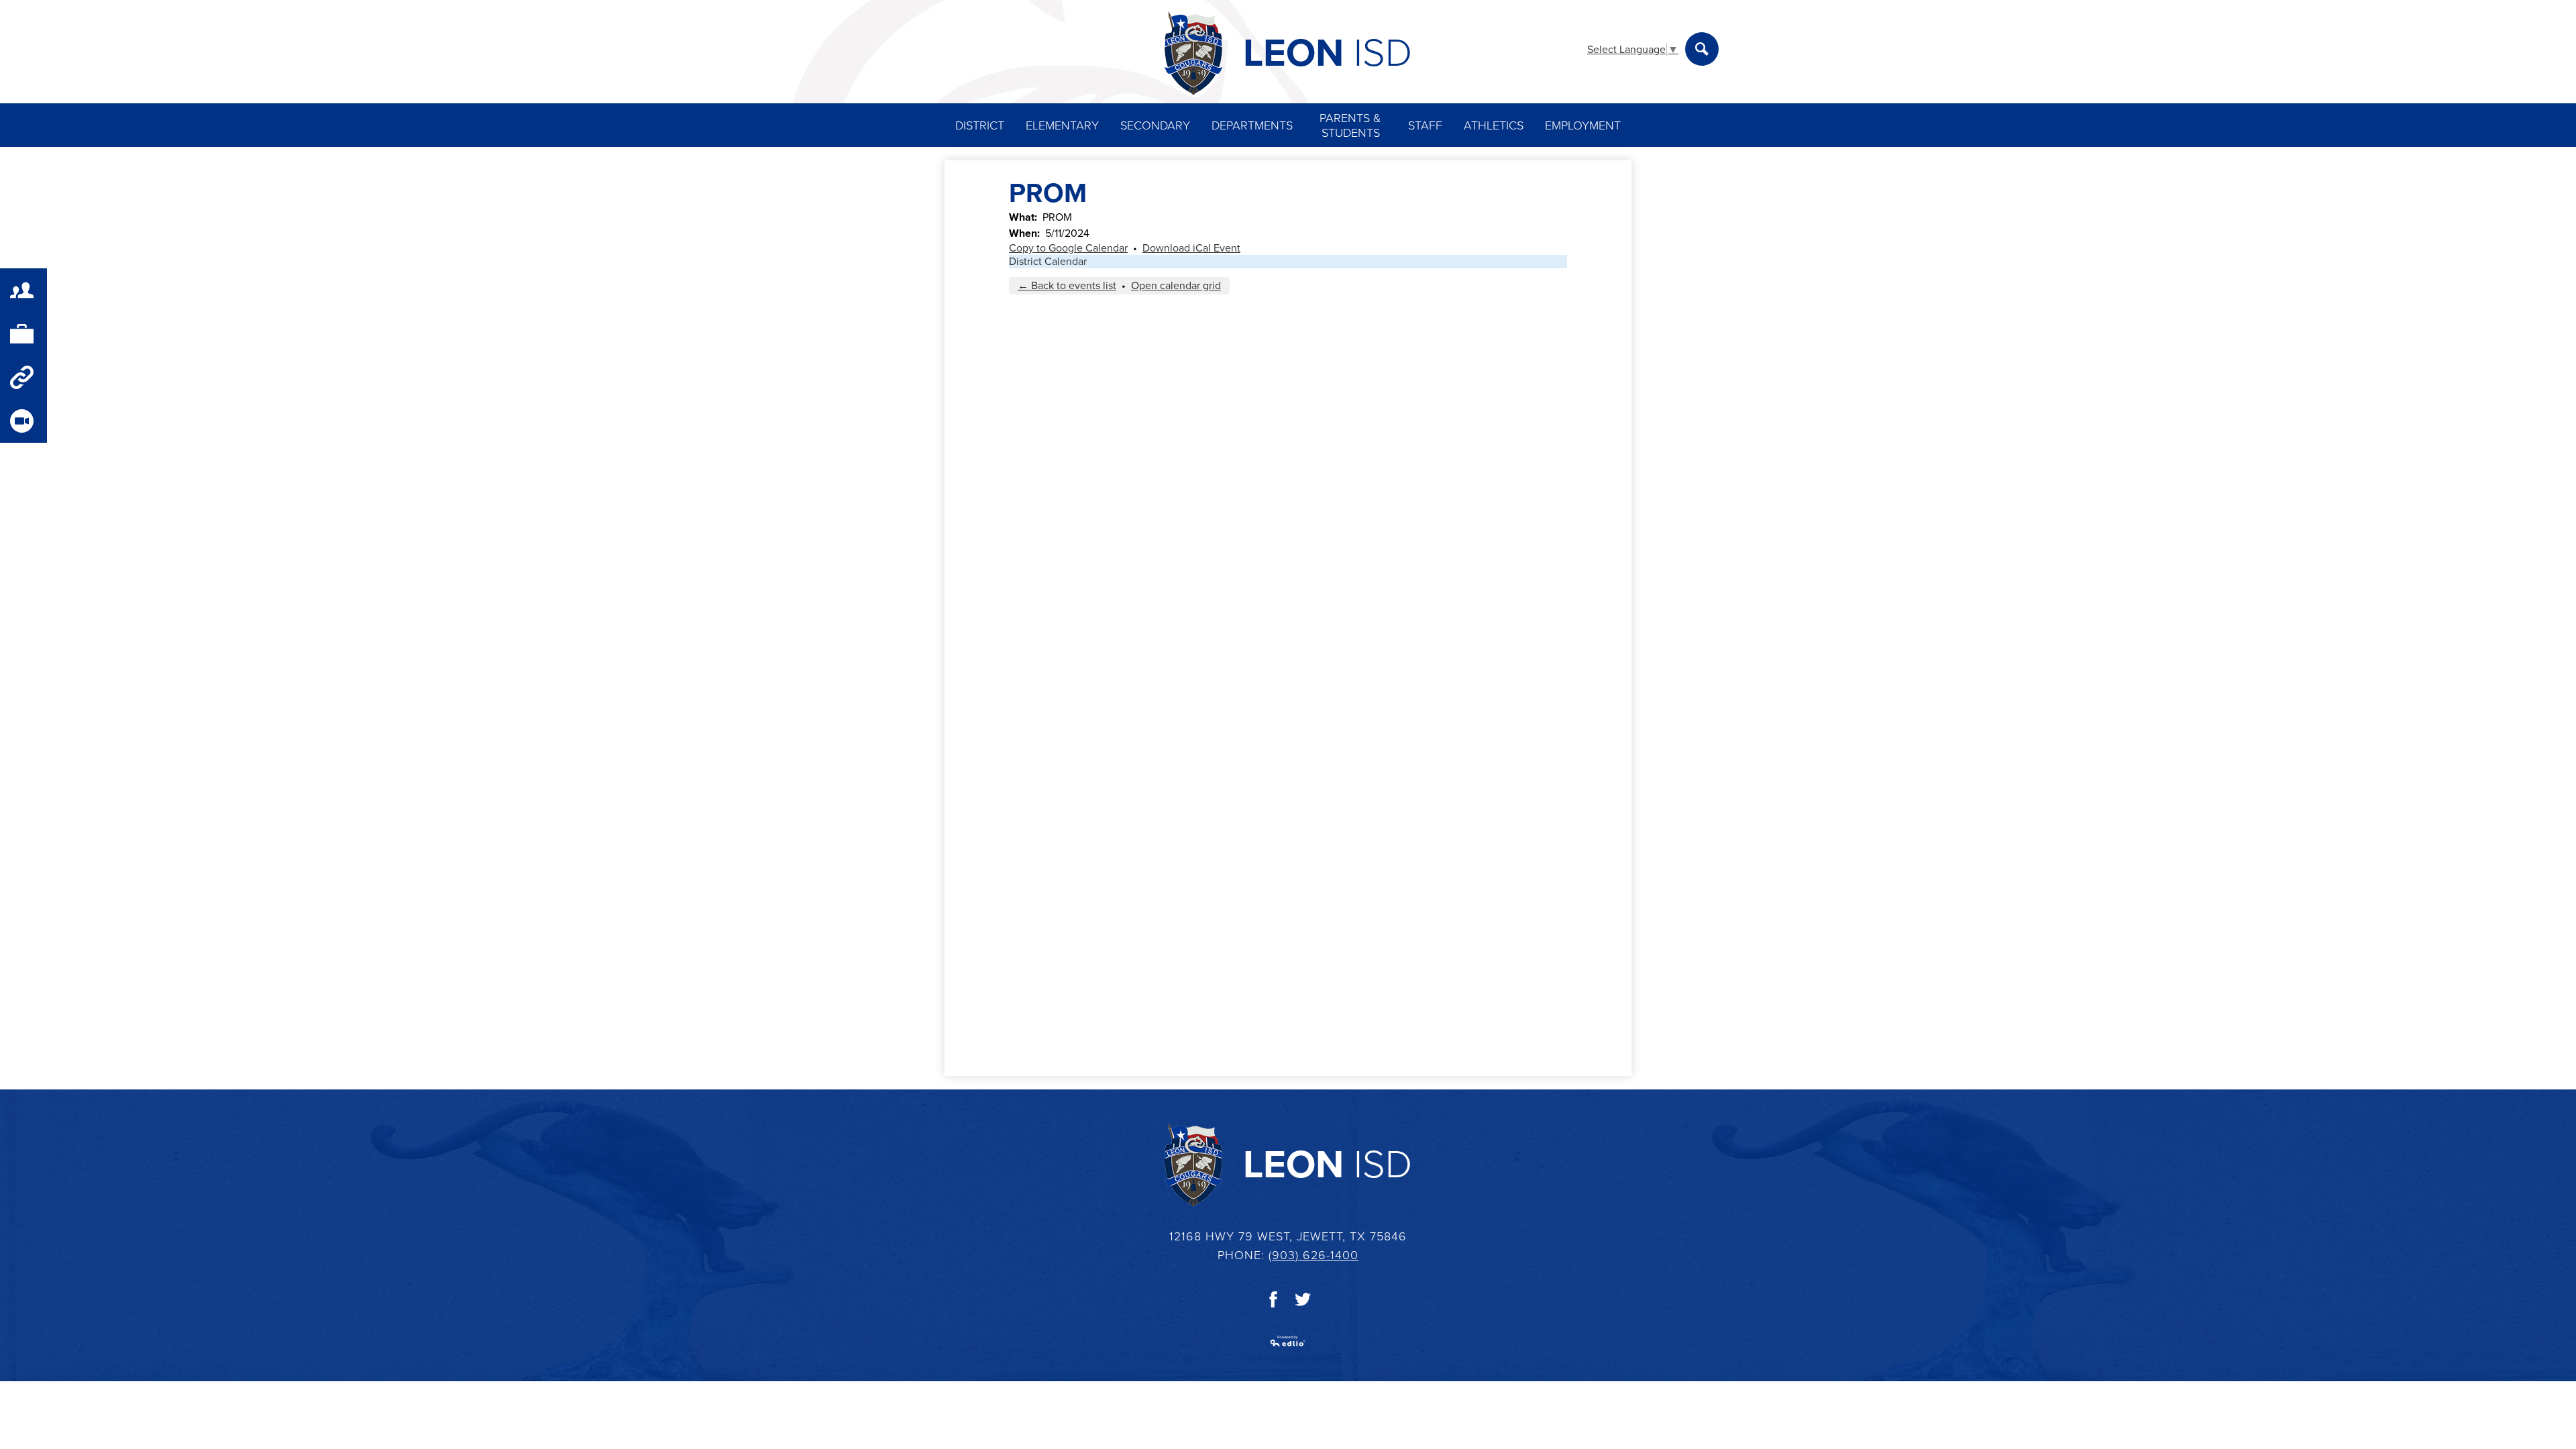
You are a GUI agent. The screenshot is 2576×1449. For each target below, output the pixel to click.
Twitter (1303, 1299)
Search (1702, 49)
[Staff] (23, 334)
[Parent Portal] (23, 290)
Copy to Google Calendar (1068, 248)
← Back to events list (1067, 286)
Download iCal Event (1191, 248)
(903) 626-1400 (1313, 1255)
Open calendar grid (1176, 286)
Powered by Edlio (1288, 1341)
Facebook (1273, 1299)
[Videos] (23, 421)
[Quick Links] (23, 377)
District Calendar (1048, 262)
